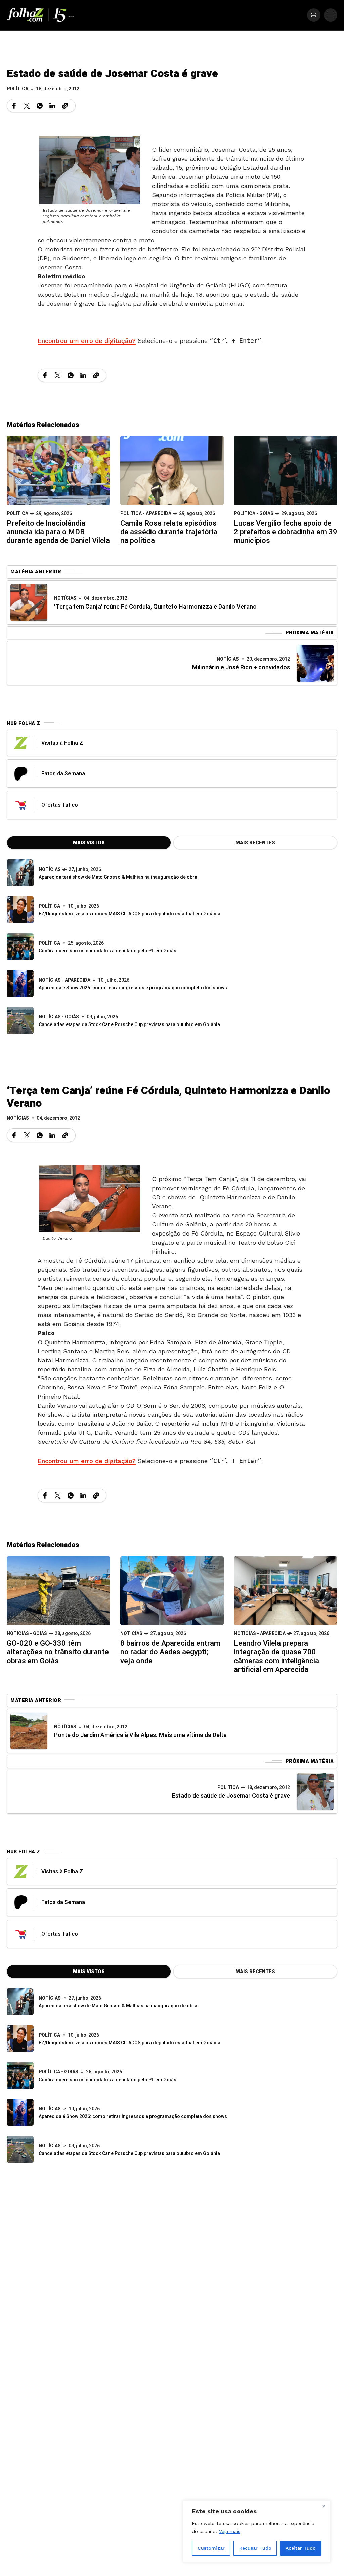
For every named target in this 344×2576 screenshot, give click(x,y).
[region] (257, 2531)
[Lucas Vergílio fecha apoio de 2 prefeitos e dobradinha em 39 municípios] (286, 470)
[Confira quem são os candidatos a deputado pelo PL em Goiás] (20, 947)
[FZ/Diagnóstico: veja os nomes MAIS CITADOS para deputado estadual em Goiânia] (20, 2039)
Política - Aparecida (146, 513)
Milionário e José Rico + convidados (241, 667)
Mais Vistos (89, 843)
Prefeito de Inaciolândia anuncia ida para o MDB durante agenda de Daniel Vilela (58, 532)
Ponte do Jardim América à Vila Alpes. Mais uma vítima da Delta (140, 1735)
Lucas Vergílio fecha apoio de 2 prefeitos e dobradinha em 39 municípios (286, 532)
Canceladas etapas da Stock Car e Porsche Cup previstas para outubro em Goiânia (129, 1025)
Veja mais (230, 2531)
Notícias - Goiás (59, 1017)
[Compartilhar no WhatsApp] (40, 106)
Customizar (211, 2548)
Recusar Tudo (255, 2548)
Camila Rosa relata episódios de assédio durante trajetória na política (169, 532)
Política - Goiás (254, 513)
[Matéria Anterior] (29, 602)
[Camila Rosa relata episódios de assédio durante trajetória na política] (172, 470)
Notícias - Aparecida (64, 980)
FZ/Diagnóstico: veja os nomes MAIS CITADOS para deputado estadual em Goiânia (130, 914)
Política (17, 89)
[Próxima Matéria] (315, 663)
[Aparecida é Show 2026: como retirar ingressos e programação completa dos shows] (20, 2112)
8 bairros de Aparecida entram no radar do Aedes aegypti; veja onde (170, 1652)
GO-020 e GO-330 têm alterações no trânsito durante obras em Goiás (58, 1652)
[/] (314, 15)
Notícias (65, 598)
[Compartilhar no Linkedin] (52, 106)
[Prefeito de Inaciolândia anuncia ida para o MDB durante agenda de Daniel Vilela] (58, 470)
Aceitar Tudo (301, 2548)
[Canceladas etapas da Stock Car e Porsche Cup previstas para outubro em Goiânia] (20, 1020)
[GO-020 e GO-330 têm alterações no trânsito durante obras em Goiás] (58, 1590)
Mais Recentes (255, 843)
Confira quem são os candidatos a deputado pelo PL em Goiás (107, 951)
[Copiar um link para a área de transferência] (65, 106)
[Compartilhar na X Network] (27, 106)
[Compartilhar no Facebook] (14, 106)
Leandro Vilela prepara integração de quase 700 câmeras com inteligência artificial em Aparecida (276, 1657)
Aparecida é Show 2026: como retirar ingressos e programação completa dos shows (133, 988)
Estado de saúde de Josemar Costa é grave (231, 1796)
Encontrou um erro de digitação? (87, 341)
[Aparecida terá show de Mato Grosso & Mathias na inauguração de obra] (20, 873)
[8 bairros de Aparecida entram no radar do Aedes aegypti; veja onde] (172, 1590)
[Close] (324, 2506)
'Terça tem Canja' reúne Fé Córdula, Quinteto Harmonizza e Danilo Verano (155, 607)
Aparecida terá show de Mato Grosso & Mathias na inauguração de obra (118, 877)
